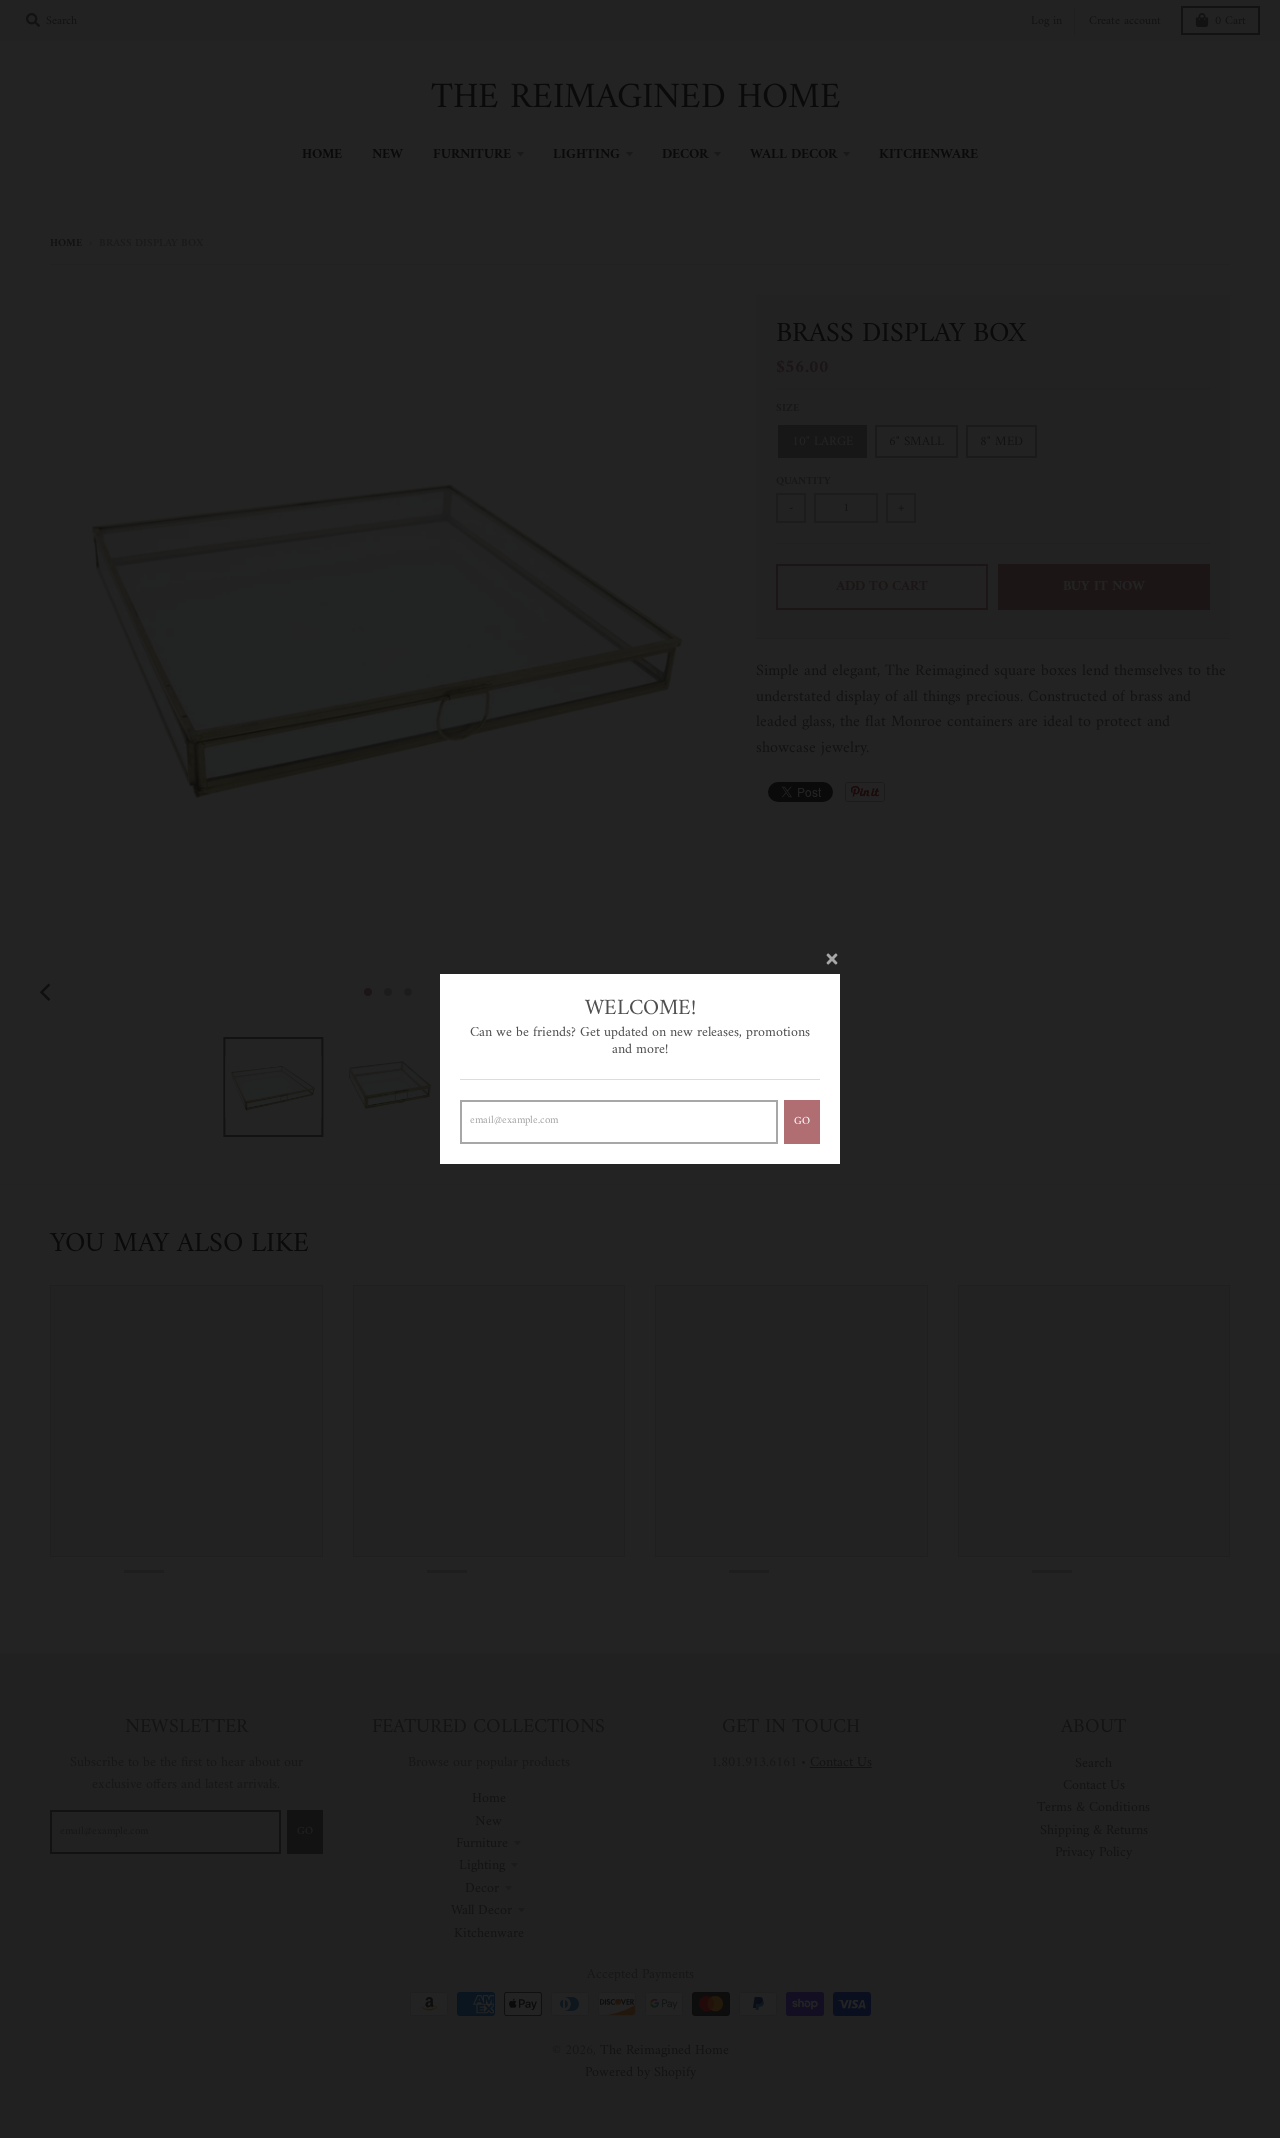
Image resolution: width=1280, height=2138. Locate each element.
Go (802, 1121)
